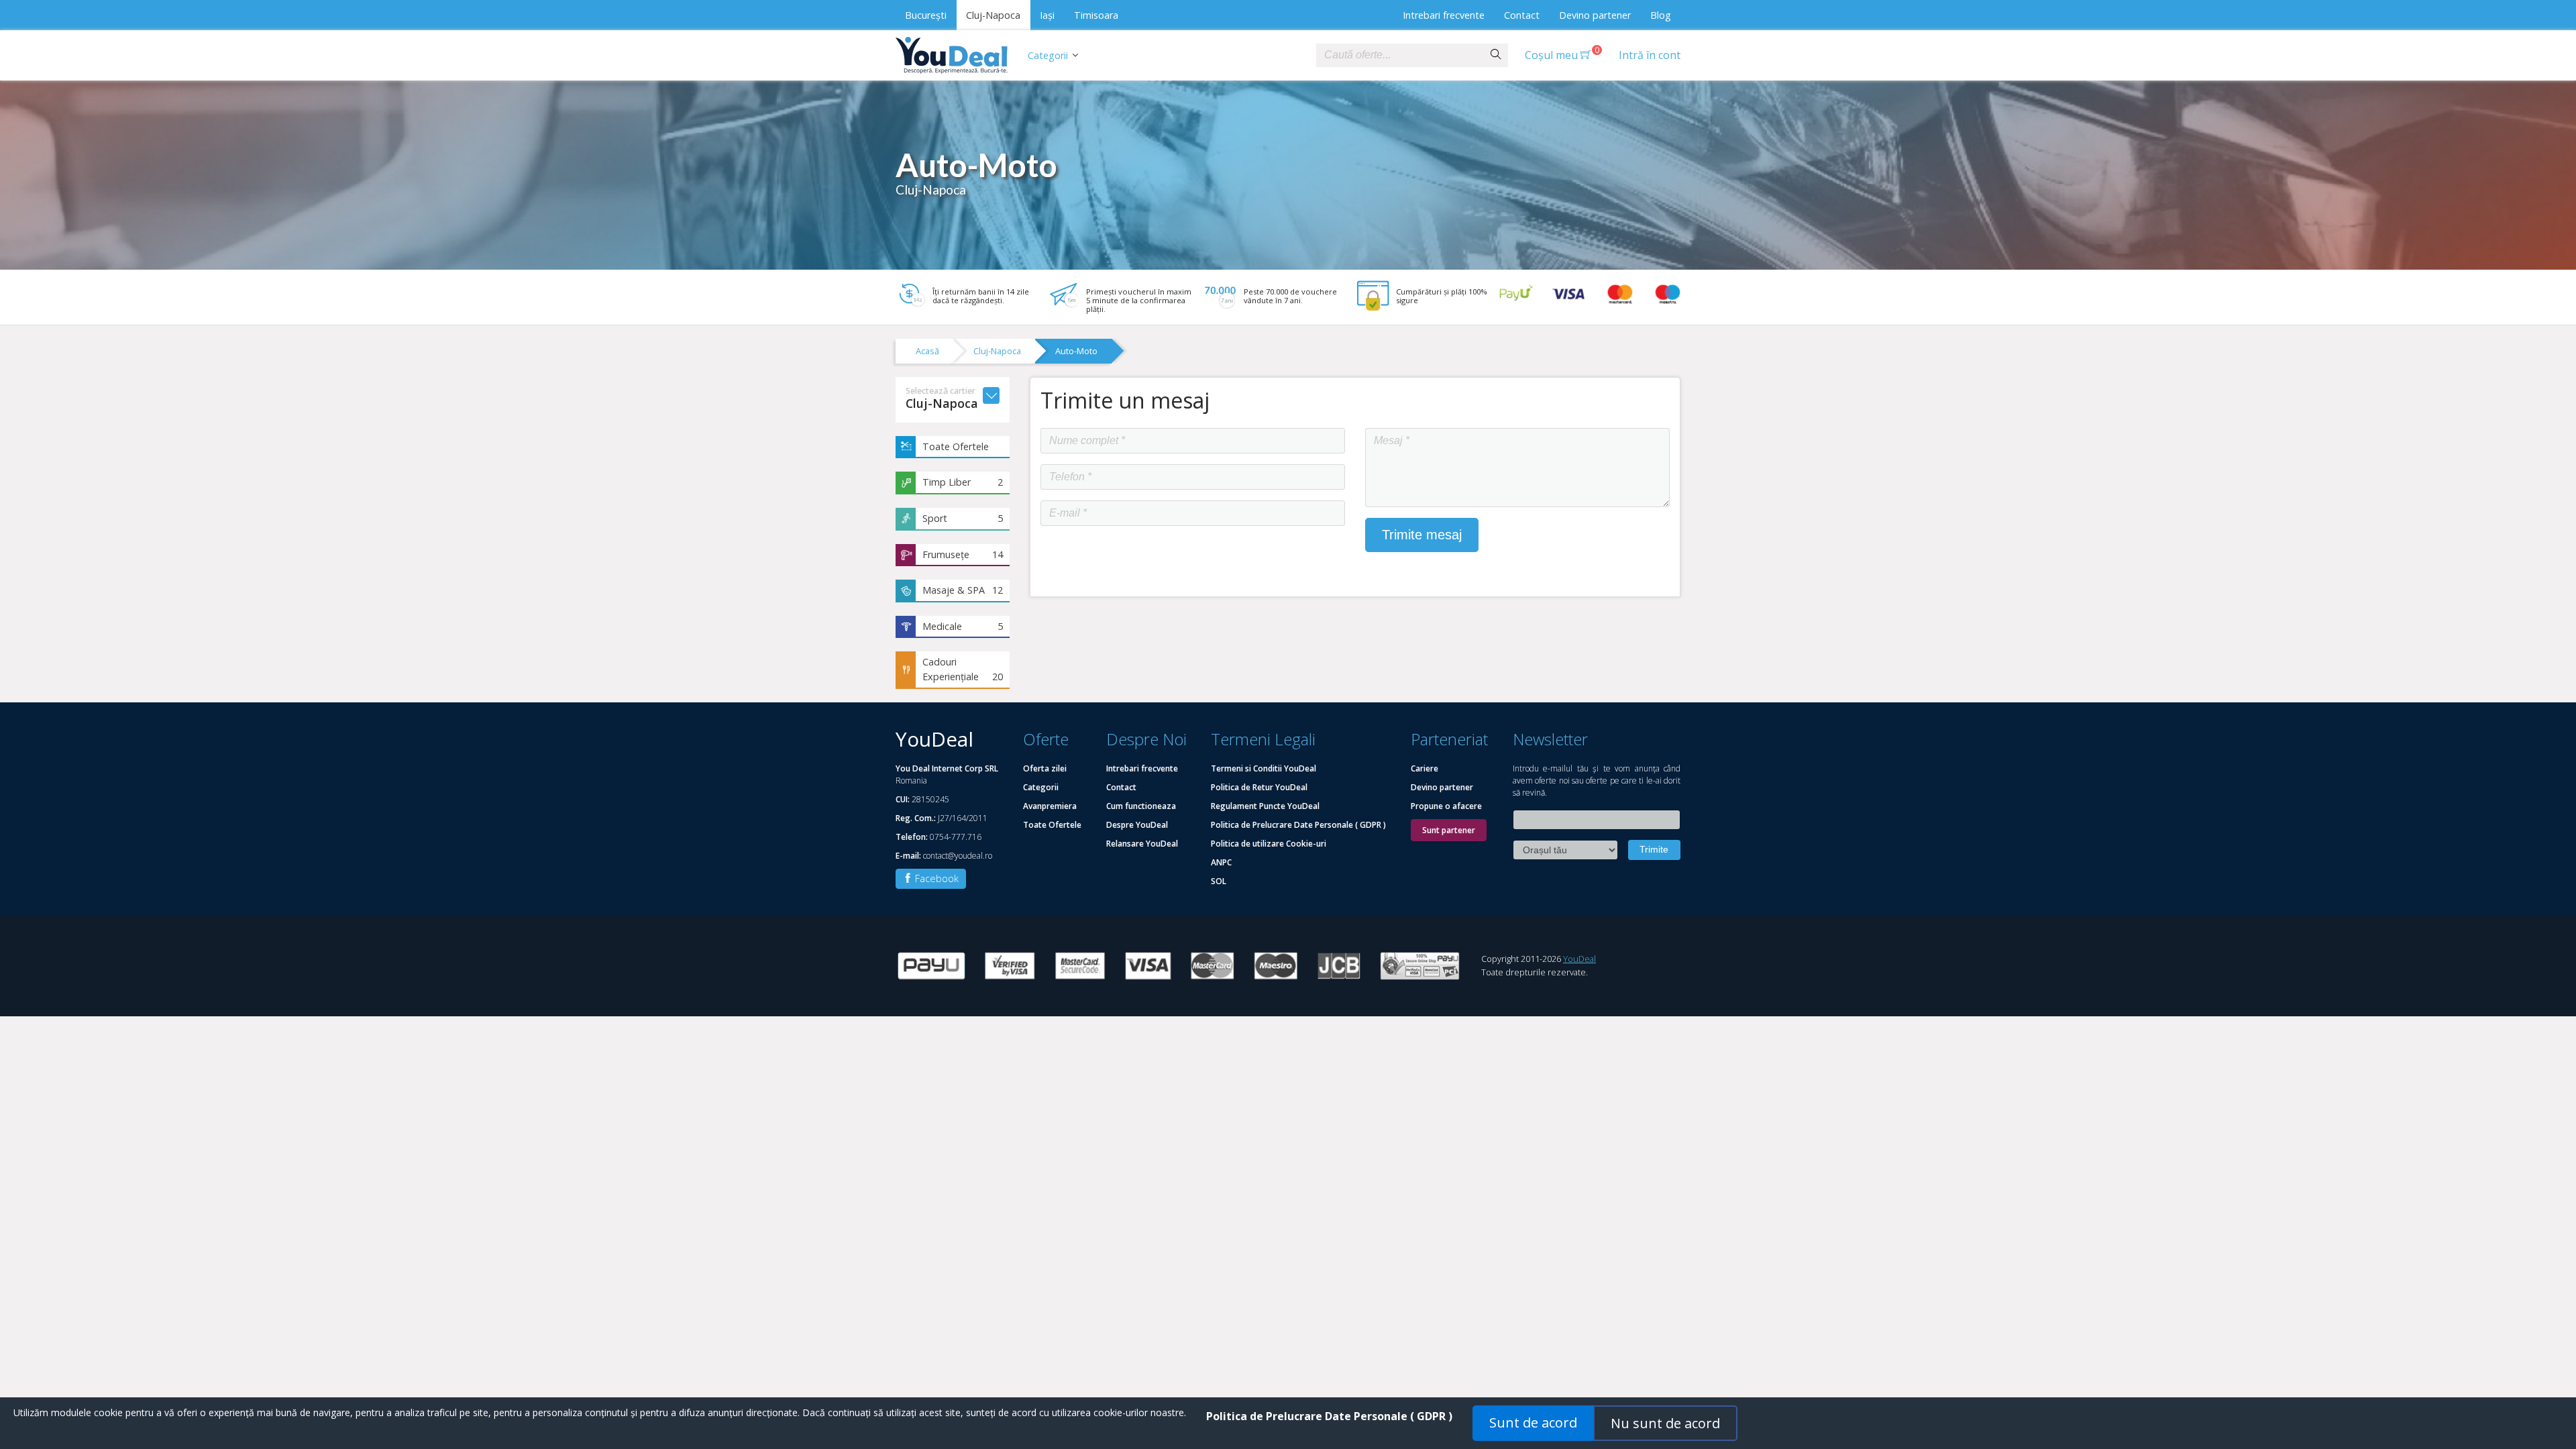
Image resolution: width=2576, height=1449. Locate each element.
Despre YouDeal (1137, 825)
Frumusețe (963, 554)
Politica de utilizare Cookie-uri (1269, 844)
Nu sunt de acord (1665, 1423)
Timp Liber (963, 482)
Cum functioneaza (1141, 806)
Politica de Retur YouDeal (1259, 787)
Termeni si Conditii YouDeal (1264, 768)
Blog (1661, 15)
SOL (1219, 881)
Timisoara (1096, 15)
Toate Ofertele (956, 446)
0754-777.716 (956, 837)
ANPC (1221, 862)
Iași (1047, 15)
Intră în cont (1650, 55)
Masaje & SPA (963, 590)
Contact (1522, 15)
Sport (963, 518)
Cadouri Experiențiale (963, 669)
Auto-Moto (1076, 351)
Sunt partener (1449, 830)
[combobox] (1400, 55)
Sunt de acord (1533, 1423)
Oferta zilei (1045, 768)
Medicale (963, 626)
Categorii (1048, 55)
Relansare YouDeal (1142, 844)
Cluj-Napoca (993, 15)
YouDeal (1579, 959)
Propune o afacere (1446, 806)
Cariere (1425, 768)
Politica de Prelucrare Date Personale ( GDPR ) (1298, 825)
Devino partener (1595, 15)
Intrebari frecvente (1444, 15)
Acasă (927, 351)
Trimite (1654, 849)
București (926, 15)
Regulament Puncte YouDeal (1265, 806)
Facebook (935, 878)
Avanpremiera (1050, 806)
